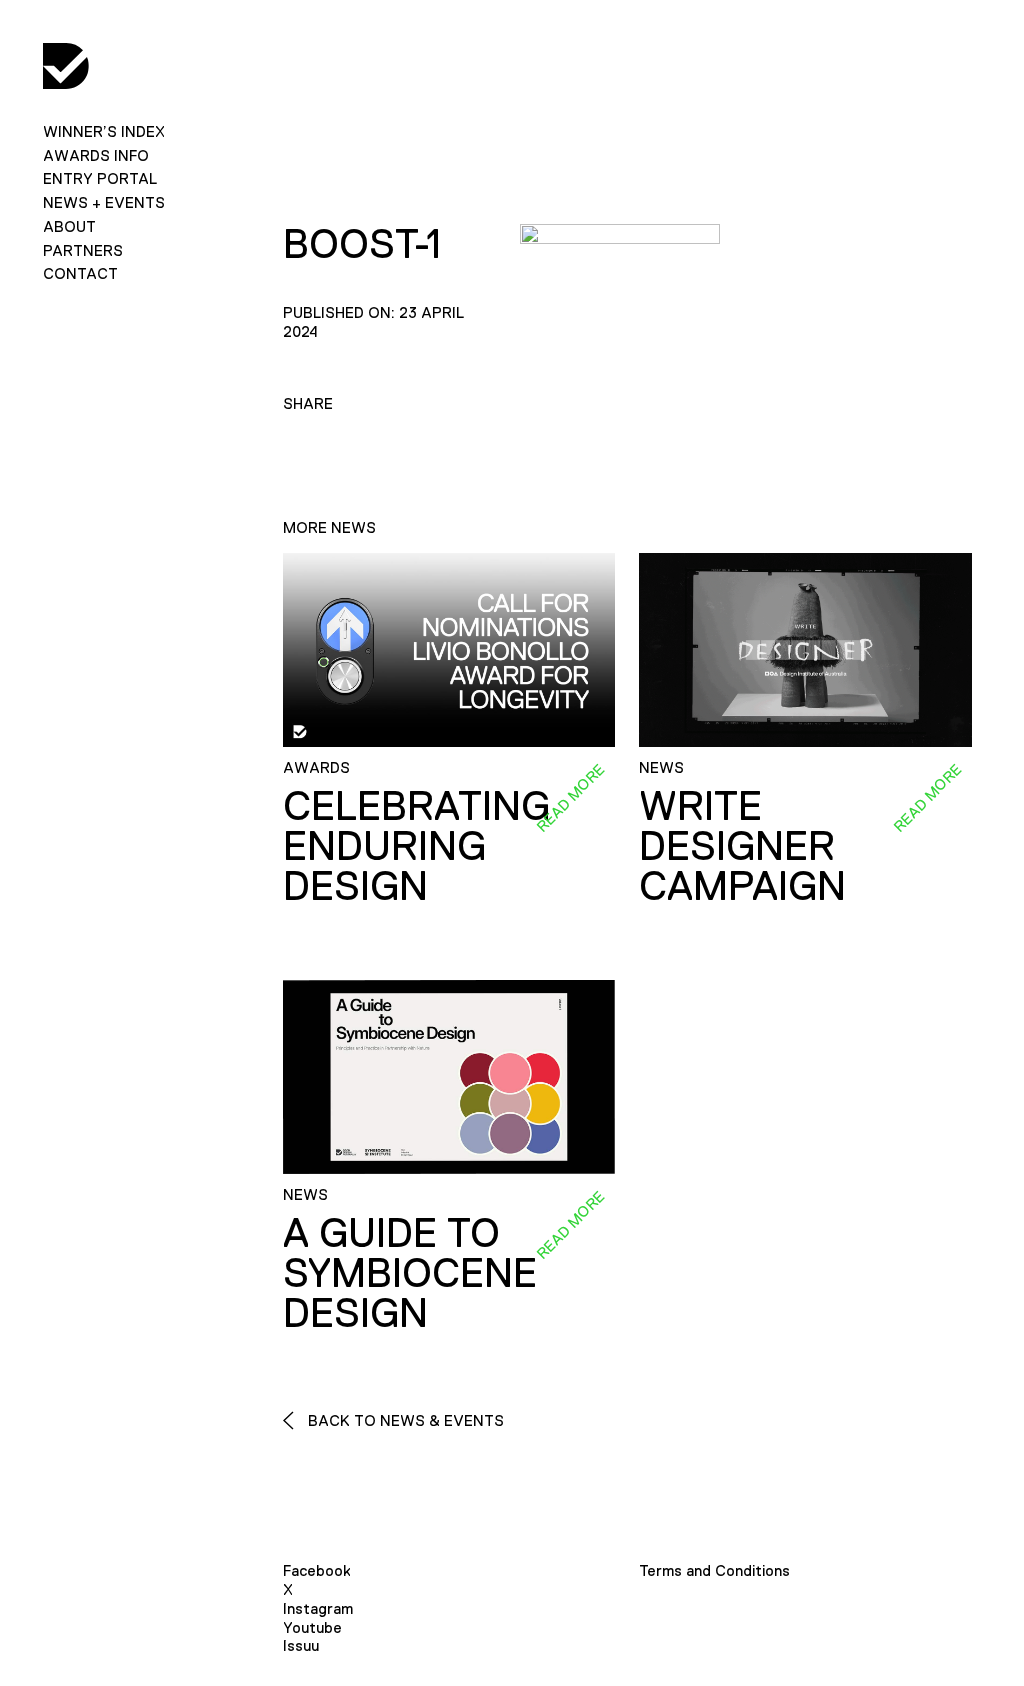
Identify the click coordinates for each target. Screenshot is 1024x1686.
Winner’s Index (104, 131)
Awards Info (96, 155)
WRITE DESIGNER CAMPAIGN (742, 846)
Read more (570, 798)
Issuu (301, 1645)
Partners (83, 250)
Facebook (317, 1570)
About (69, 226)
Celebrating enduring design (416, 846)
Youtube (312, 1627)
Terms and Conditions (714, 1570)
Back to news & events (404, 1420)
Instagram (318, 1608)
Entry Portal (100, 178)
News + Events (104, 202)
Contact (80, 273)
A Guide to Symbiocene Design (410, 1273)
